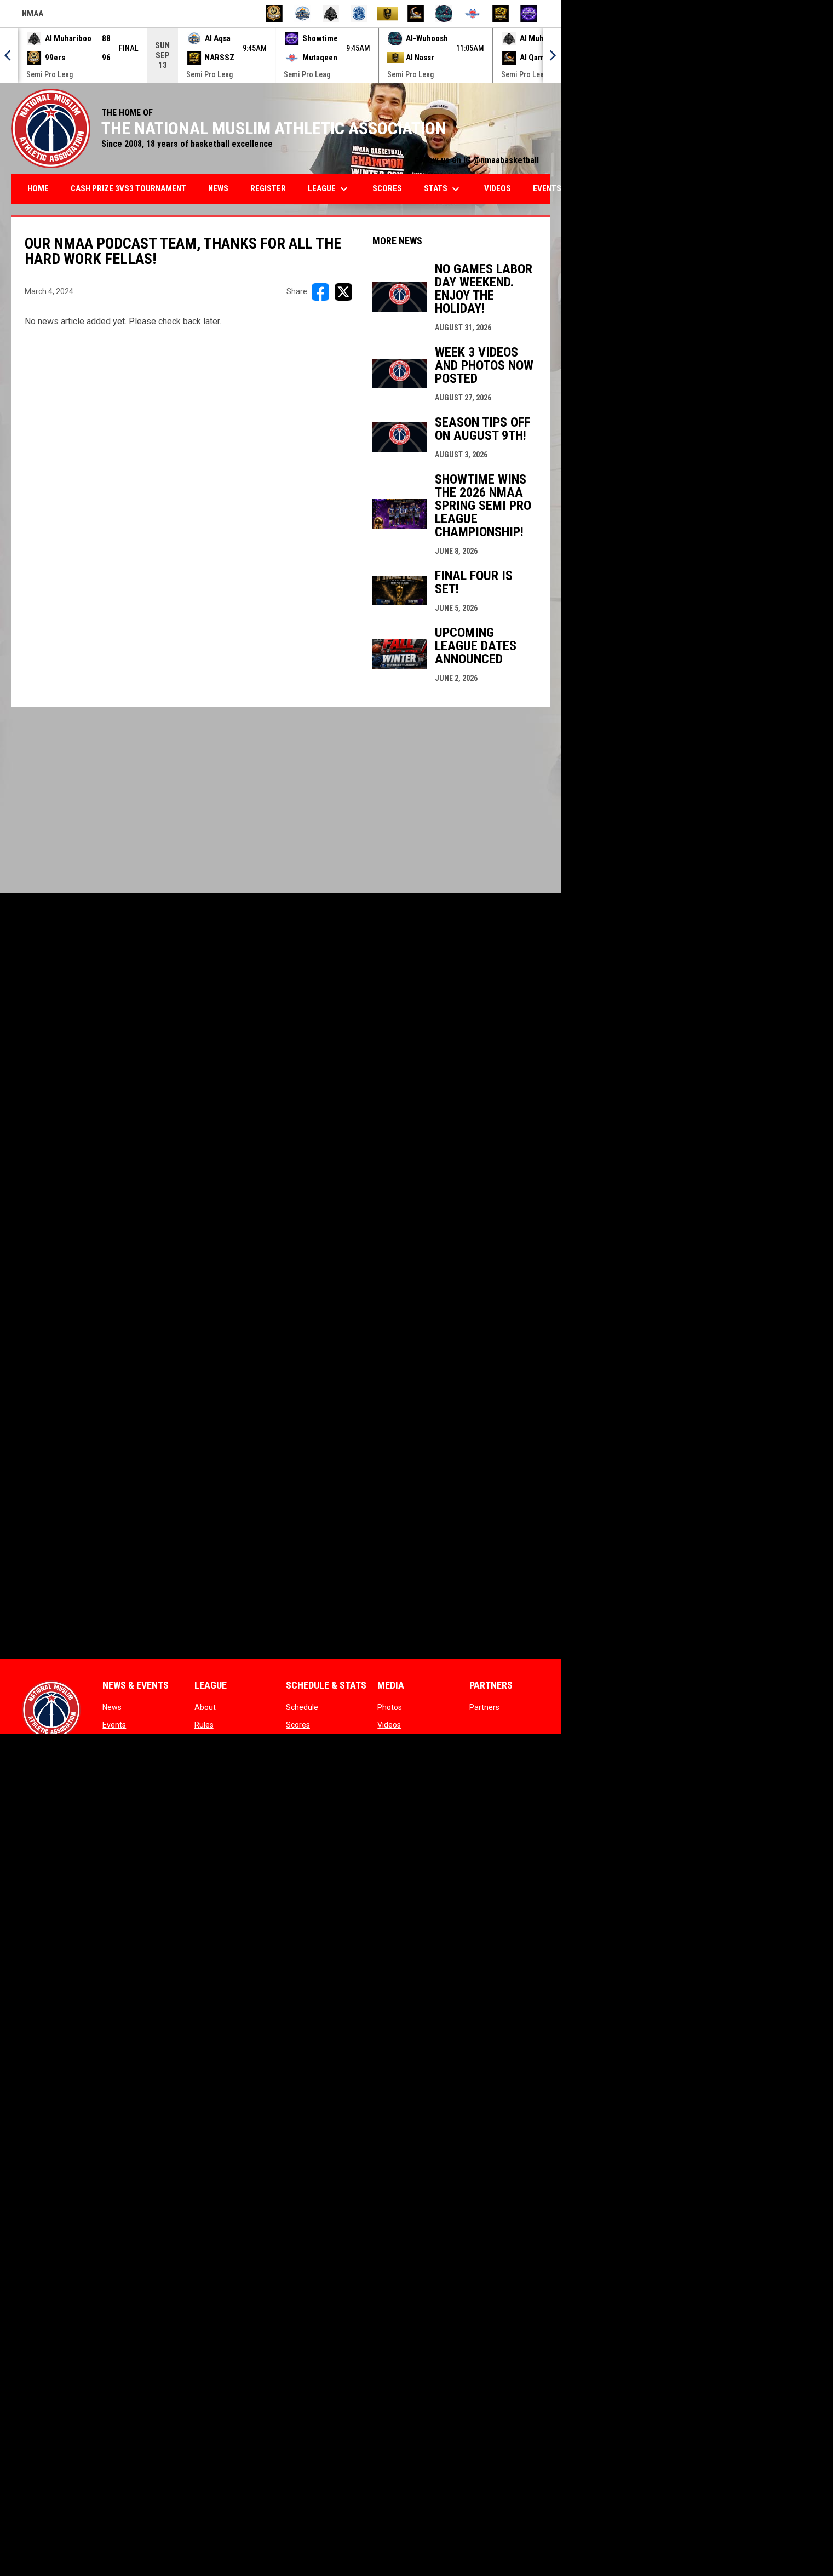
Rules (204, 1725)
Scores (298, 1725)
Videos (389, 1725)
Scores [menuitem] (387, 188)
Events (114, 1725)
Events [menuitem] (547, 188)
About (205, 1707)
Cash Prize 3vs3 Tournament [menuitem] (128, 188)
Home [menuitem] (38, 188)
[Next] (552, 55)
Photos (390, 1707)
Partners (484, 1707)
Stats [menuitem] (443, 189)
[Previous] (9, 55)
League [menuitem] (329, 189)
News (112, 1707)
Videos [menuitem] (498, 188)
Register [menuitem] (268, 188)
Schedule (302, 1707)
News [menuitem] (218, 188)
